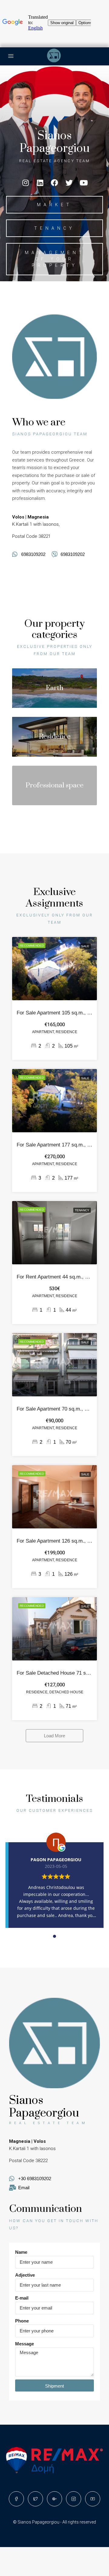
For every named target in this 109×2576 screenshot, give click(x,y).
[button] (54, 205)
